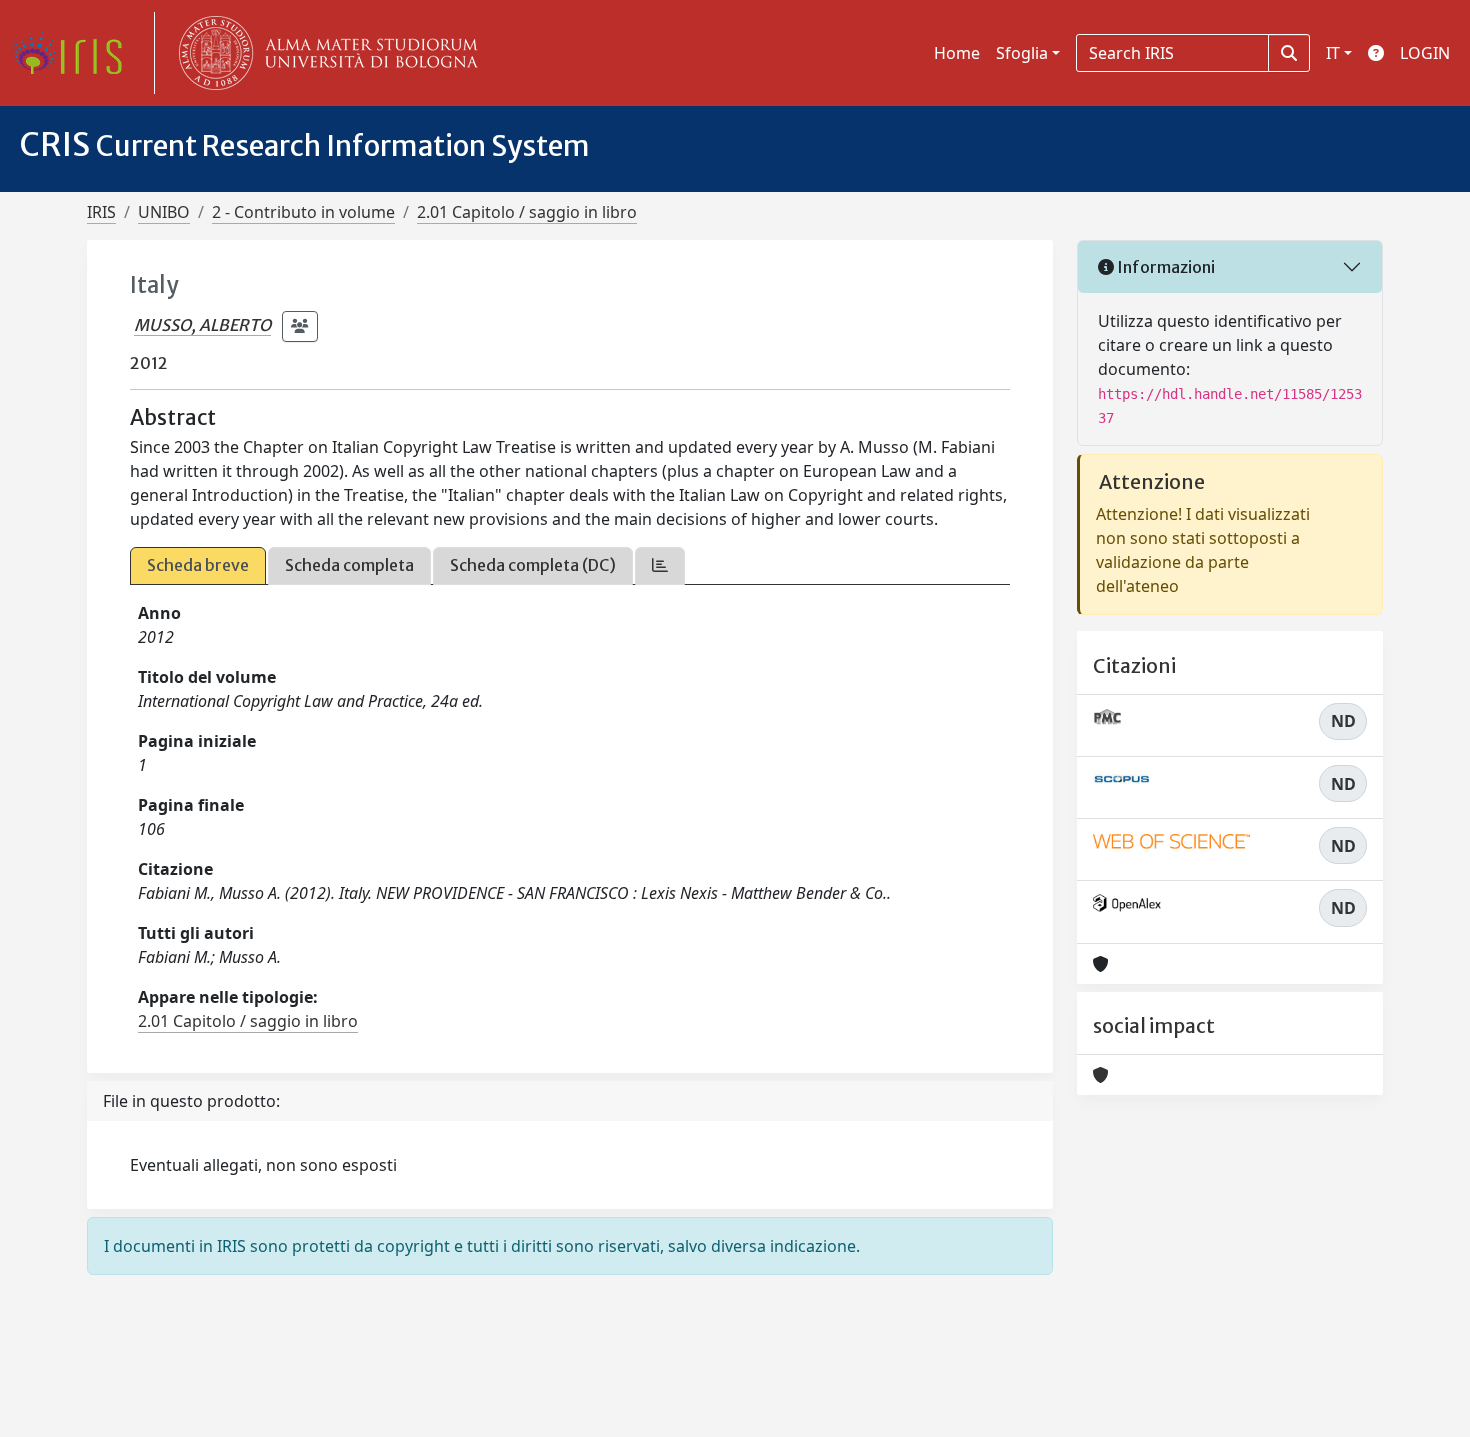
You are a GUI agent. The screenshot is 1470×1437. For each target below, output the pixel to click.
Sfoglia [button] (1022, 53)
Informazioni (1164, 267)
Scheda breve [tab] (198, 565)
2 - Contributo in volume (303, 212)
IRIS (101, 212)
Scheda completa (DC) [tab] (533, 565)
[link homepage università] (324, 53)
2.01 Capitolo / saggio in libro (527, 212)
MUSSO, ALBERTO (202, 325)
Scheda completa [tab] (349, 565)
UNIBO (164, 212)
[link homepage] (75, 53)
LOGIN (1425, 53)
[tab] (660, 565)
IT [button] (1333, 53)
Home (957, 53)
